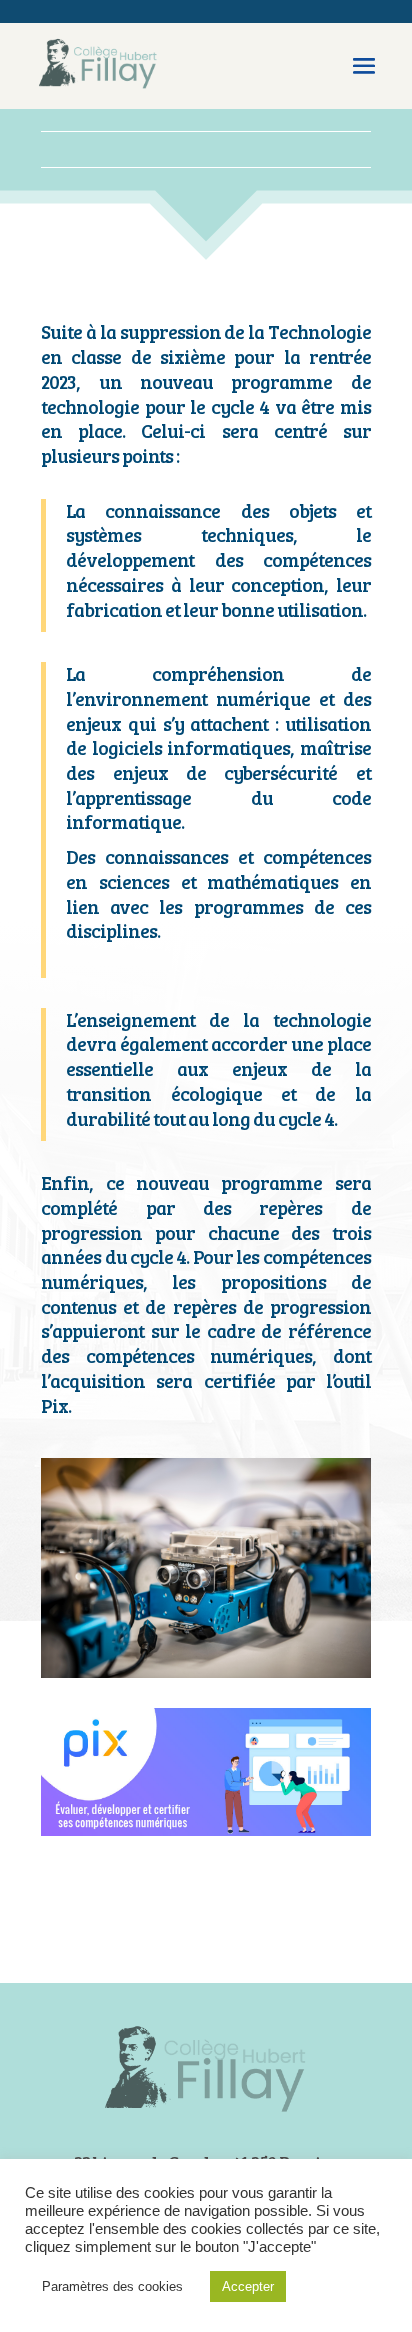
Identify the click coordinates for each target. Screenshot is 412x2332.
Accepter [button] (248, 2286)
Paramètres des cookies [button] (112, 2286)
